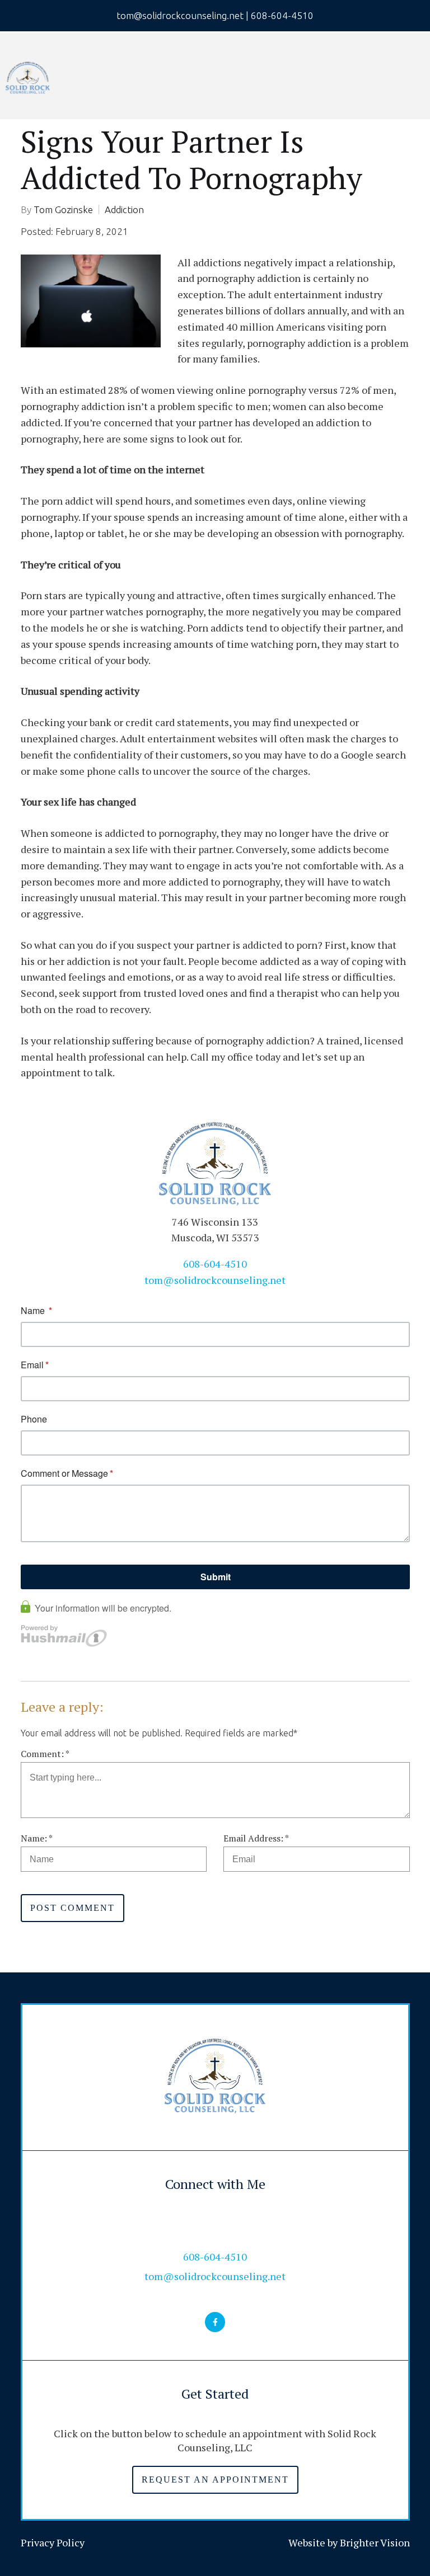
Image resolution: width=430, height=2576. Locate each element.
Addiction (124, 209)
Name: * (37, 1838)
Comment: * (45, 1754)
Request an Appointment (215, 2480)
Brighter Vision (375, 2542)
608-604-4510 (215, 1264)
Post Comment (73, 1908)
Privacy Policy (53, 2542)
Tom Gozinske (63, 209)
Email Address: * (256, 1838)
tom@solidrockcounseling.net (215, 1280)
